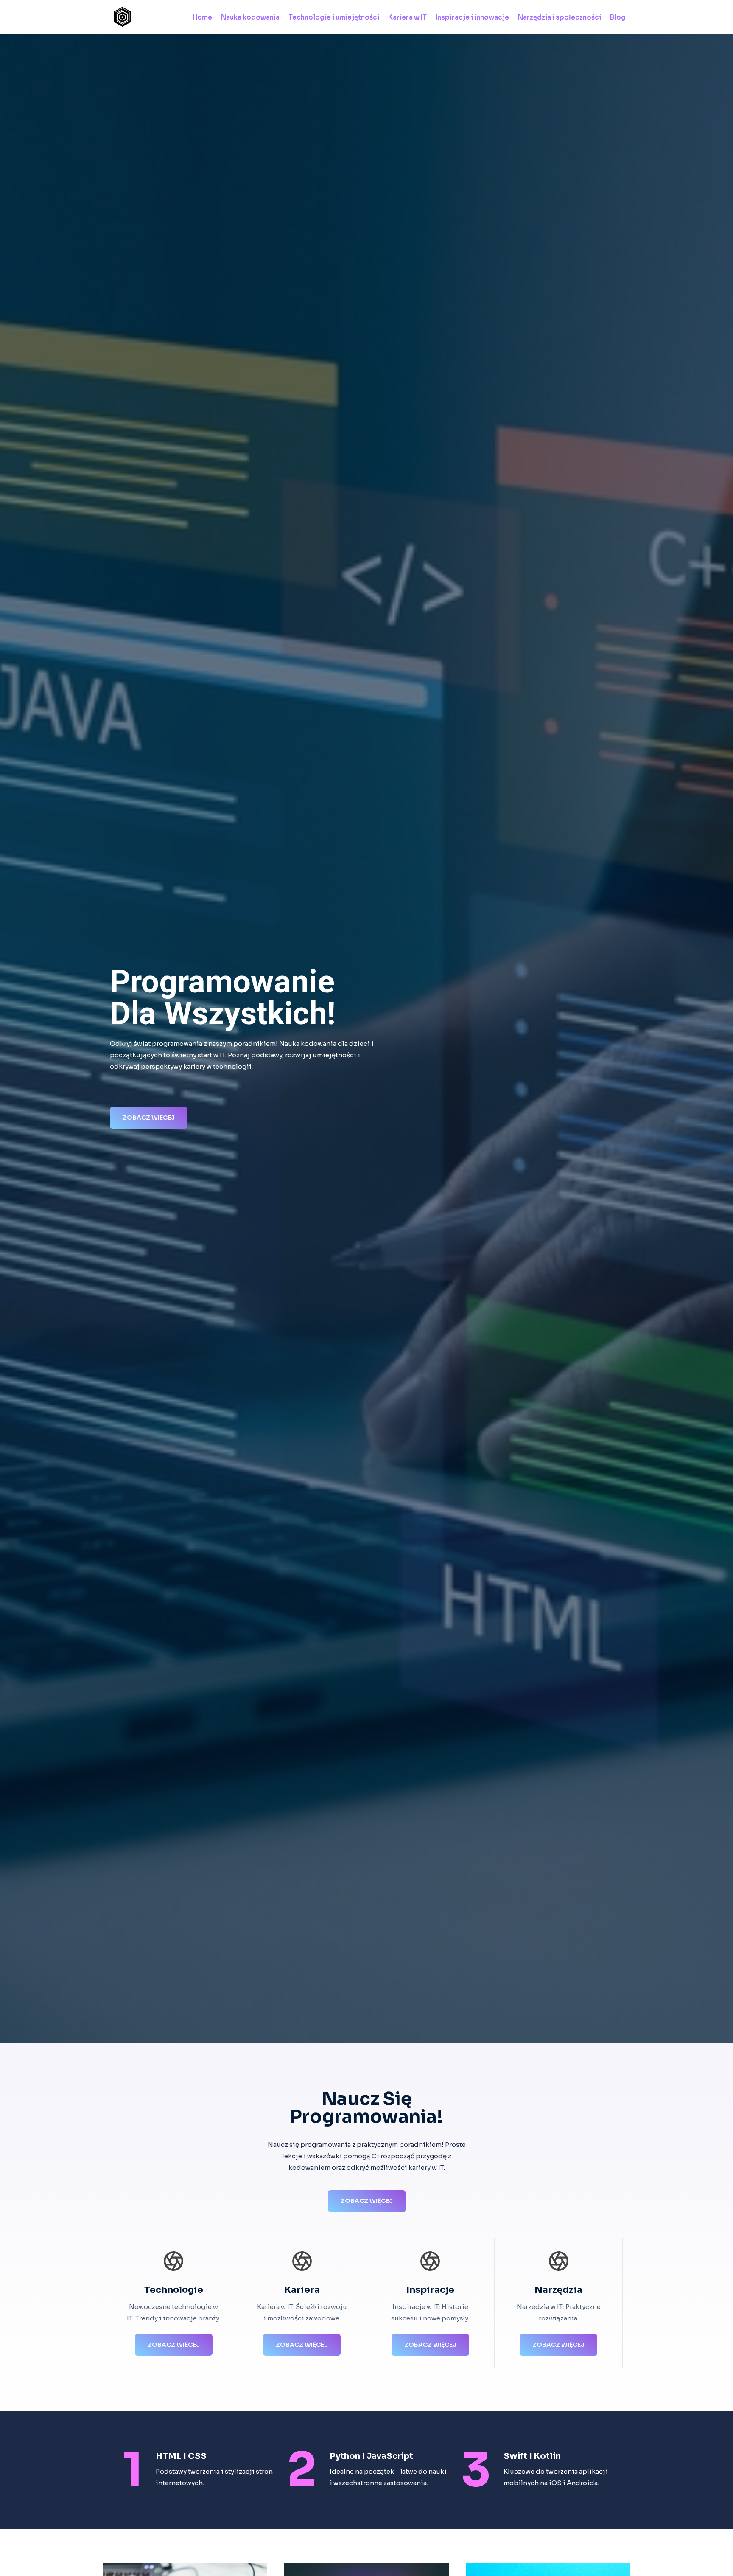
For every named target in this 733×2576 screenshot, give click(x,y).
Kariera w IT (407, 17)
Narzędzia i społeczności (560, 17)
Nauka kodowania (250, 17)
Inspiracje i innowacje (472, 17)
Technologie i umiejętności (334, 17)
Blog (618, 17)
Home (202, 17)
